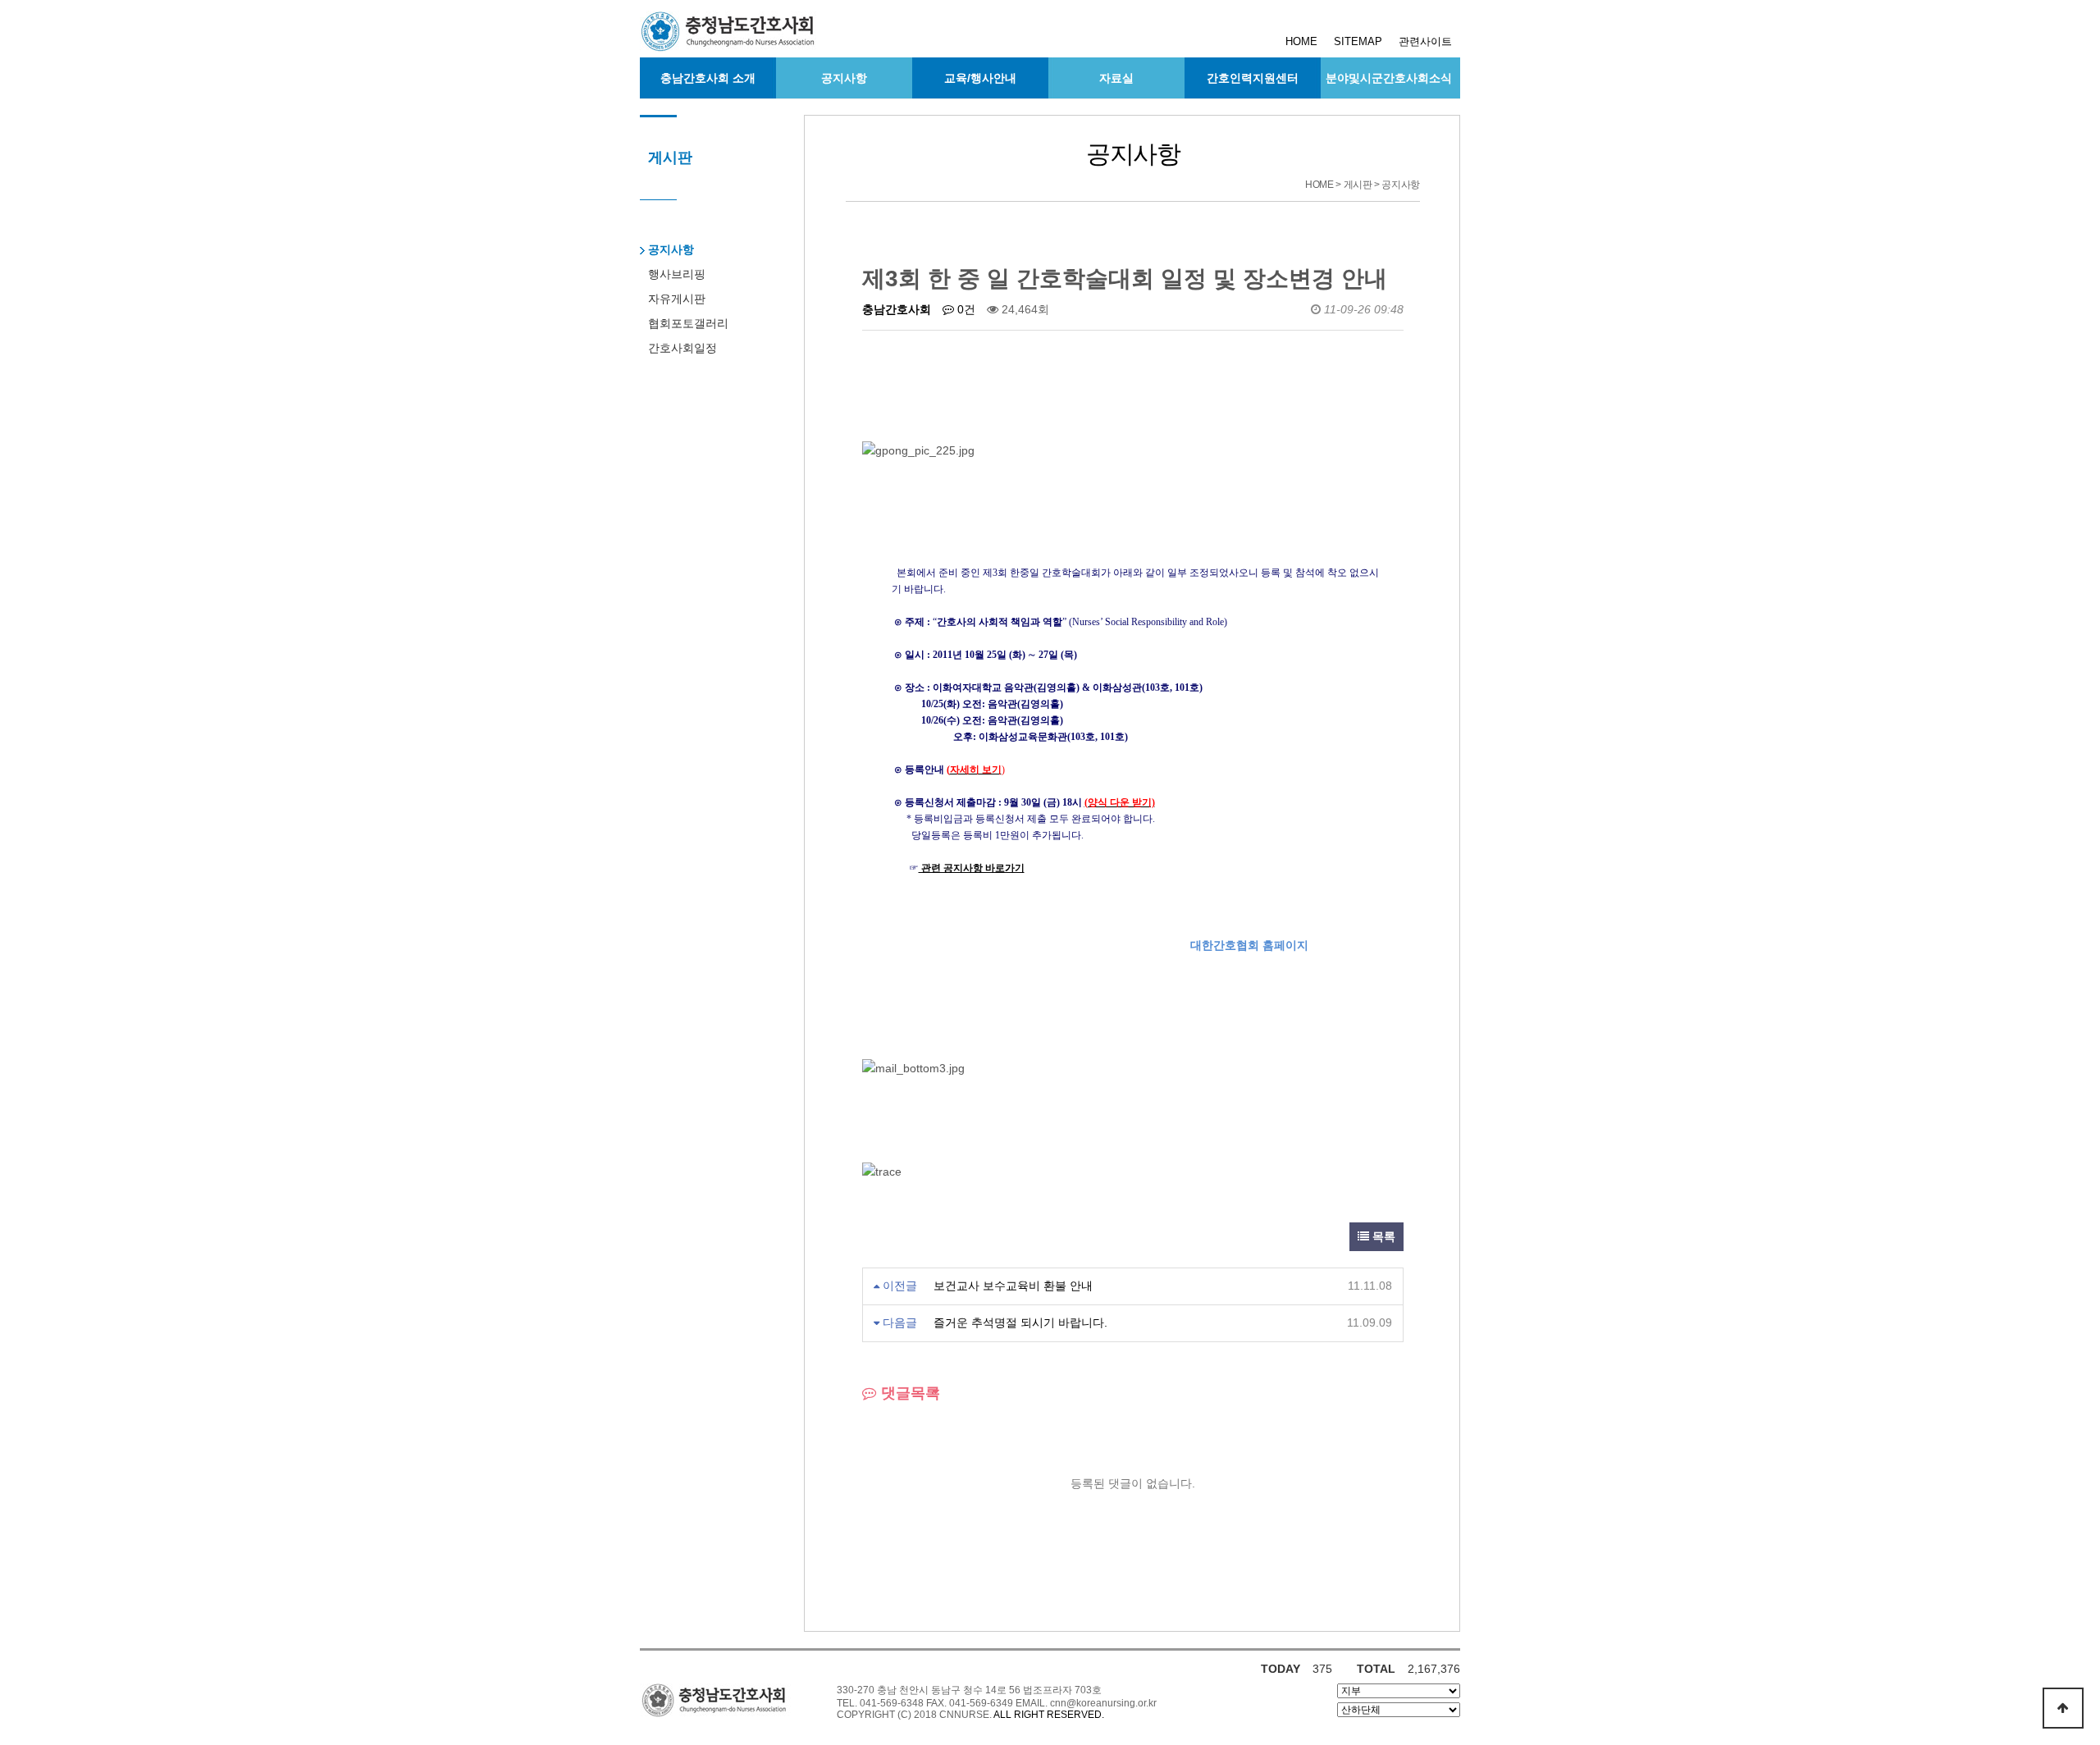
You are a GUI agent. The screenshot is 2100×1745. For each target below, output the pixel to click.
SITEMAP (1358, 41)
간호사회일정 (682, 348)
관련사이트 (1425, 41)
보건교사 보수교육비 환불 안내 (1013, 1286)
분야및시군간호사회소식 (1389, 78)
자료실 (1116, 78)
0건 (965, 309)
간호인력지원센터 (1253, 78)
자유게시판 (677, 299)
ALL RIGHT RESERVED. (1049, 1715)
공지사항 (844, 78)
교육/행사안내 (980, 78)
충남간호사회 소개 (708, 78)
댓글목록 (908, 1393)
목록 (1382, 1236)
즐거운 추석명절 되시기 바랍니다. (1020, 1322)
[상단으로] (2063, 1708)
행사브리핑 (677, 274)
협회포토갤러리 (688, 323)
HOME (1301, 41)
